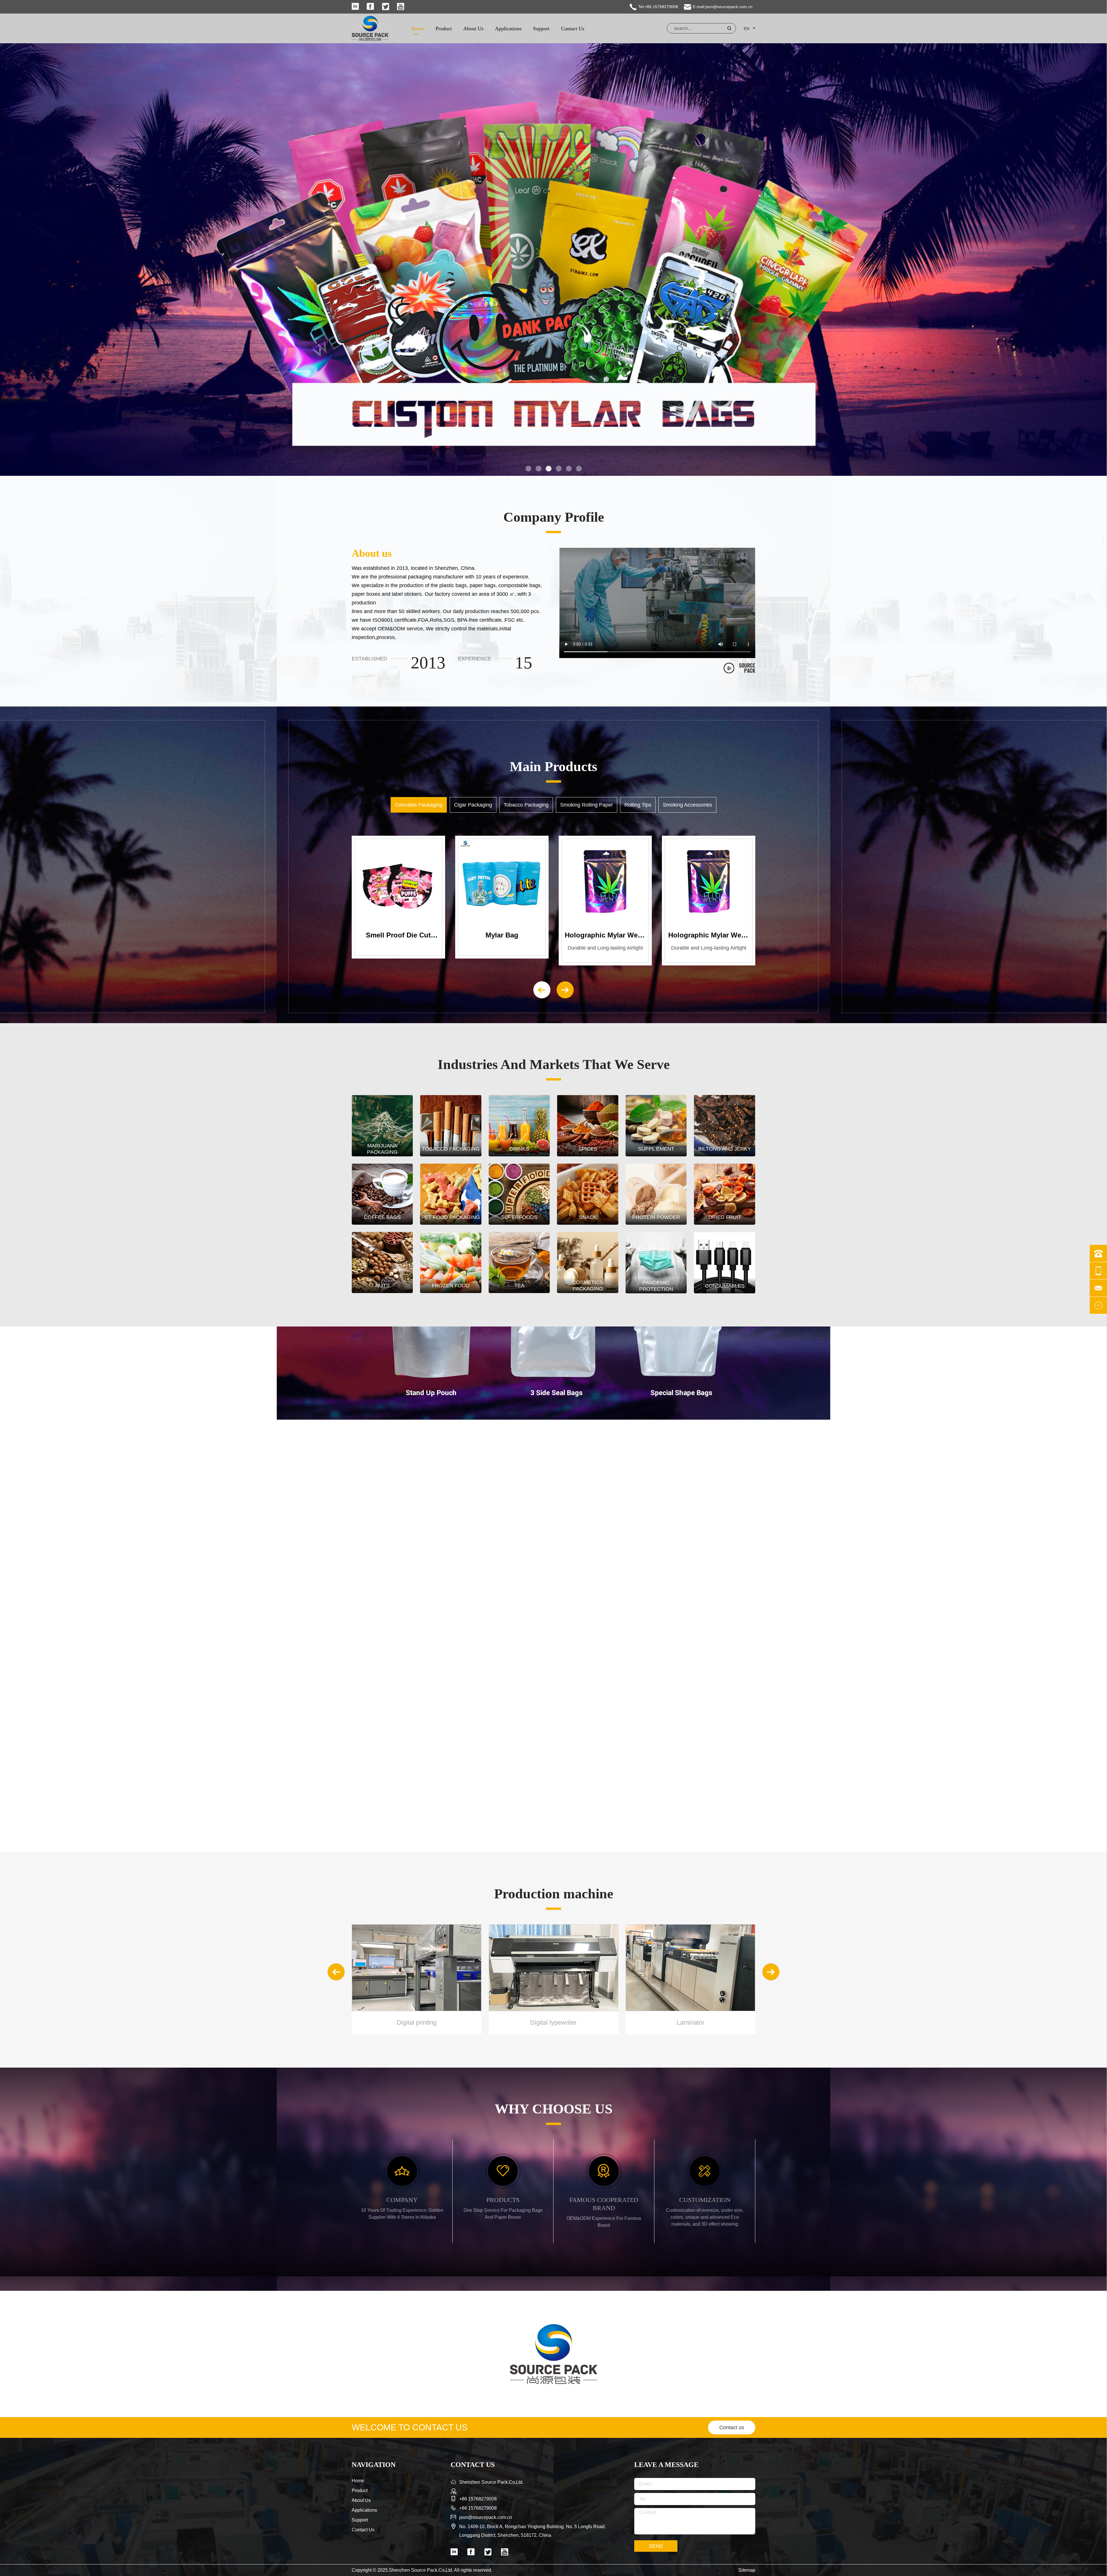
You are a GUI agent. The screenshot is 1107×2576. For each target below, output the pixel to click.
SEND (656, 2546)
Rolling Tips (638, 805)
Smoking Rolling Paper (587, 805)
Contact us (732, 2427)
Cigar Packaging (473, 805)
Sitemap (747, 2570)
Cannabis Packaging (419, 805)
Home (418, 29)
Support (541, 29)
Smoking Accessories (687, 805)
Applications (508, 29)
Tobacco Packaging (526, 805)
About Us (473, 29)
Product (444, 29)
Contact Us (573, 29)
